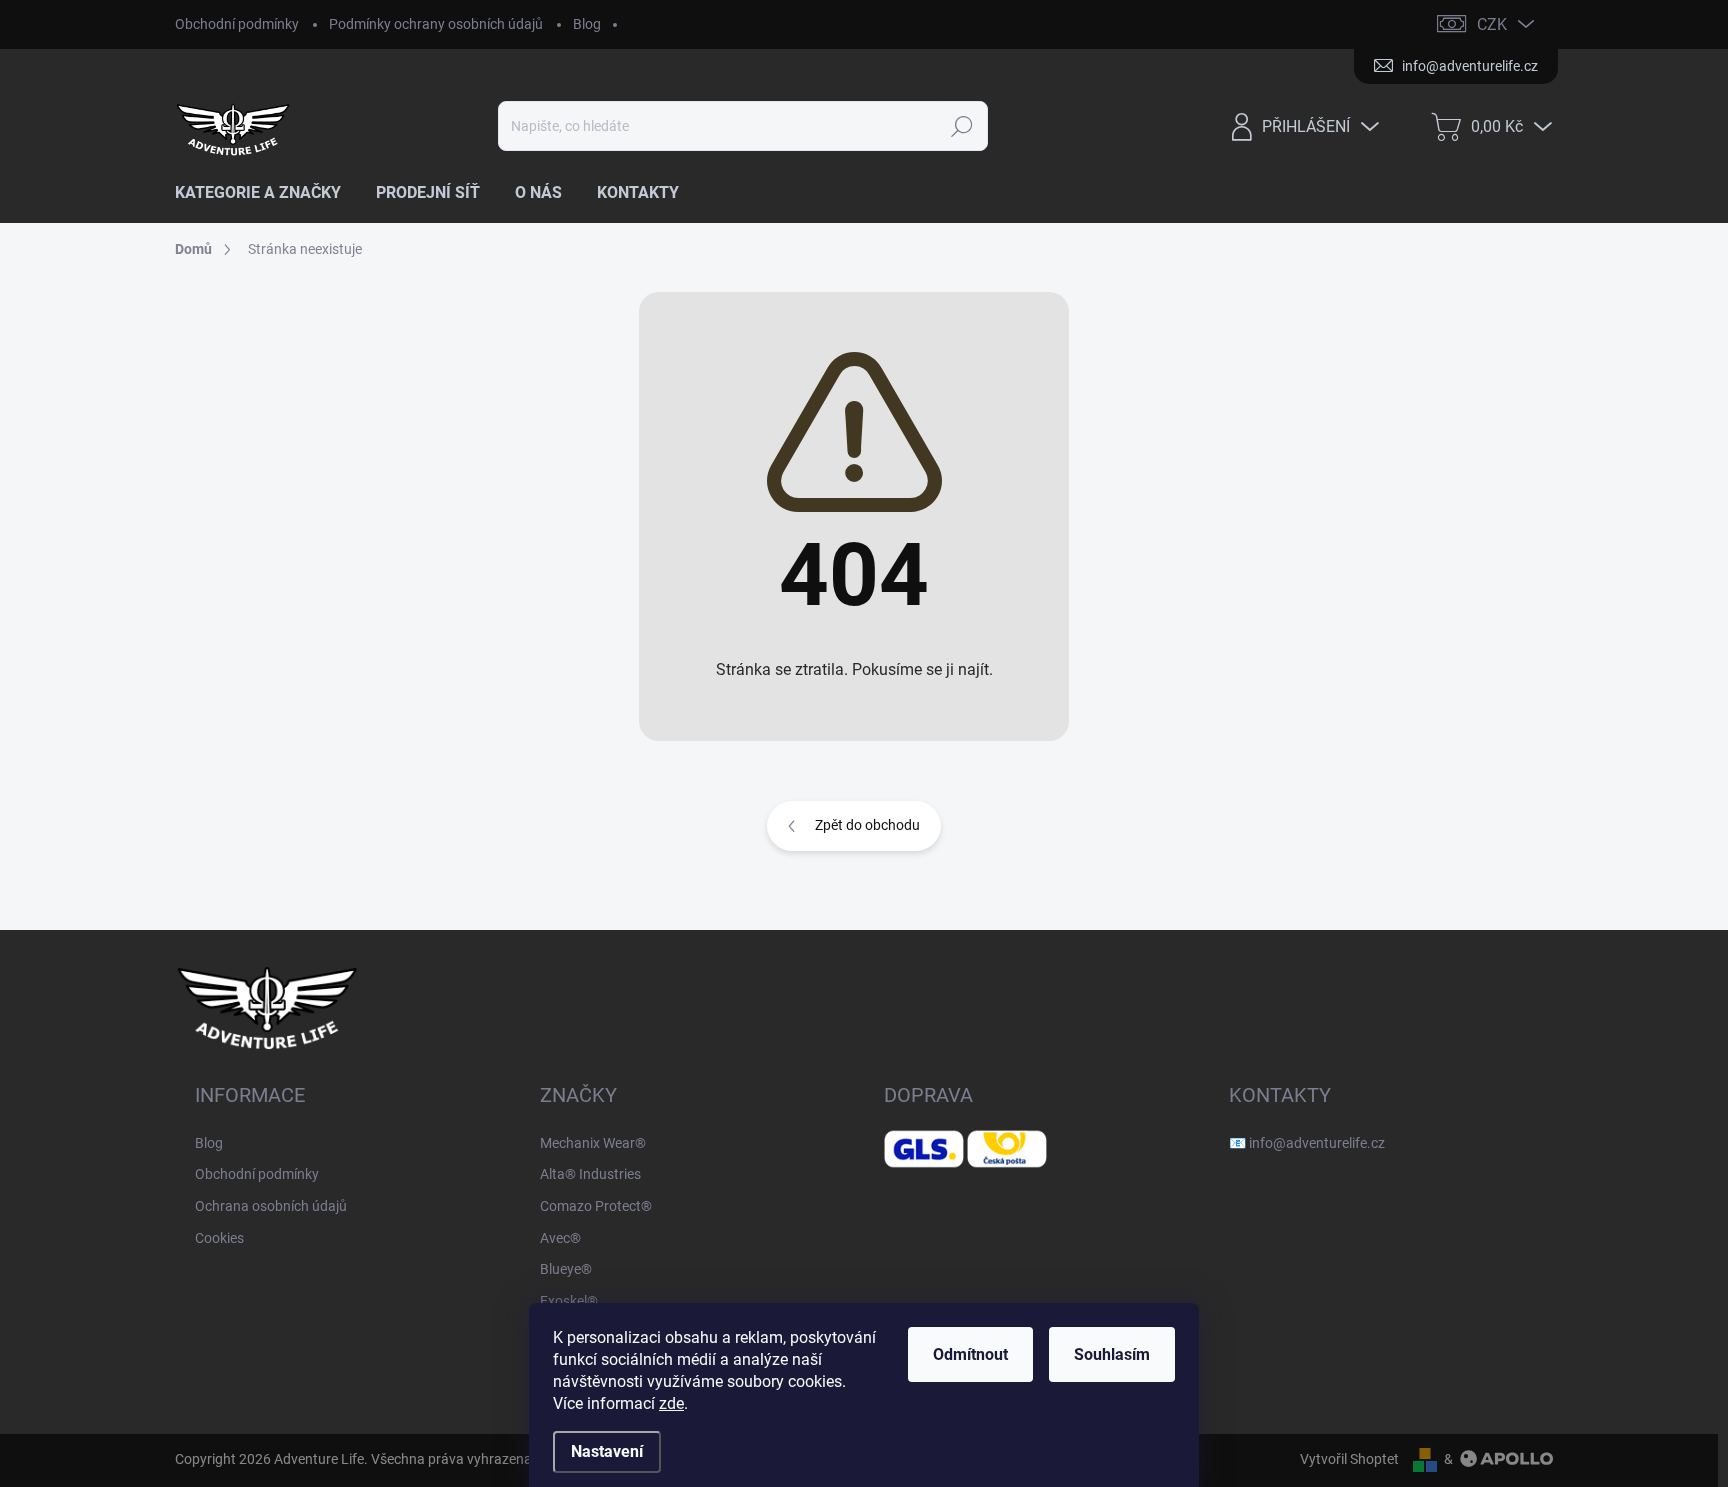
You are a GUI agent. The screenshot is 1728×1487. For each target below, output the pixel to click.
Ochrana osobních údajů (271, 1206)
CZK (1492, 24)
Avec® (560, 1238)
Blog (587, 24)
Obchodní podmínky (237, 24)
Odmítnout (970, 1354)
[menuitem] (265, 193)
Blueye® (566, 1269)
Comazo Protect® (596, 1206)
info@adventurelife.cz (1317, 1143)
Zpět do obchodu (867, 825)
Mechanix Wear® (593, 1143)
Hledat (961, 126)
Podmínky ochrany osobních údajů (436, 24)
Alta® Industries (590, 1174)
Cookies (219, 1238)
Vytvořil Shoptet (1349, 1459)
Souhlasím (1112, 1354)
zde (671, 1403)
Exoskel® (569, 1301)
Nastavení (607, 1451)
